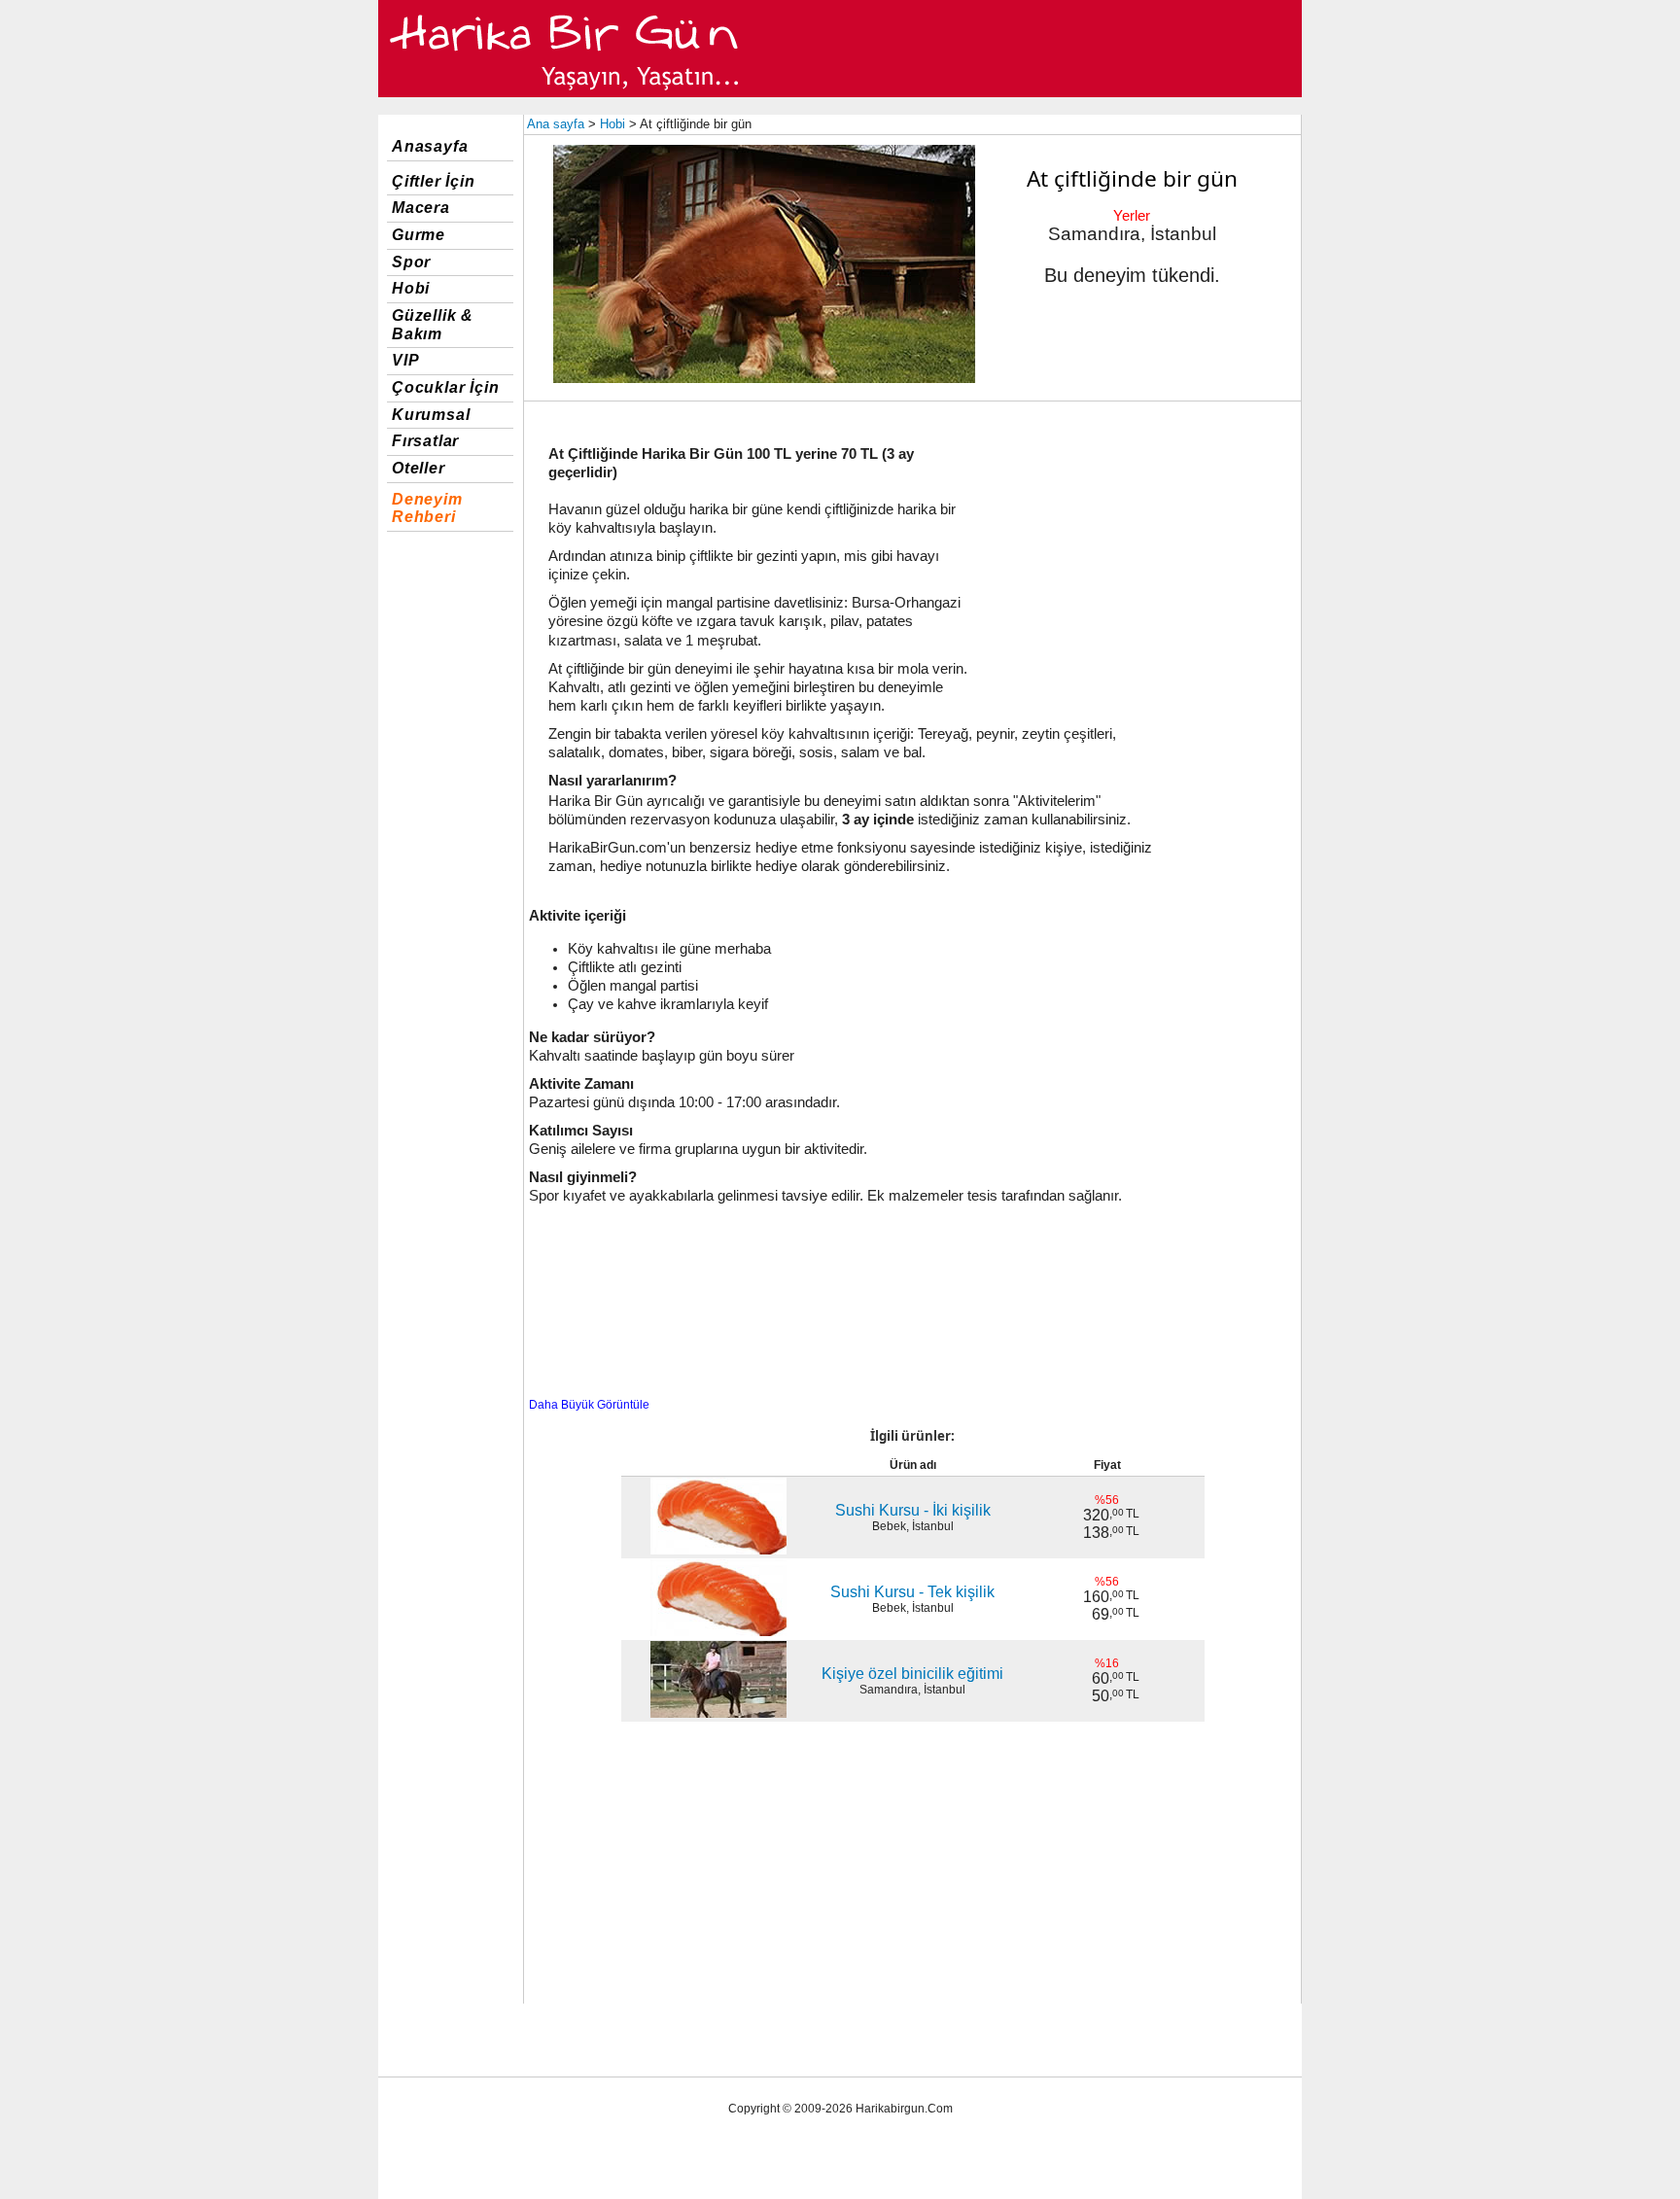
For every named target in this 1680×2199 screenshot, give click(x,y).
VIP (405, 360)
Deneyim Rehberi (427, 508)
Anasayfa (430, 146)
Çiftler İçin (434, 181)
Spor (411, 262)
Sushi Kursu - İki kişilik (913, 1510)
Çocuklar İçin (445, 387)
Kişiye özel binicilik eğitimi (912, 1674)
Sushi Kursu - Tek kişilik (912, 1592)
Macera (421, 208)
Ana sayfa (556, 124)
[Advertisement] (1137, 547)
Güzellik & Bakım (433, 325)
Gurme (419, 235)
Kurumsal (431, 415)
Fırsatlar (425, 441)
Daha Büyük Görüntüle (589, 1405)
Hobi (411, 288)
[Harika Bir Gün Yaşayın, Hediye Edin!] (565, 93)
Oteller (419, 468)
